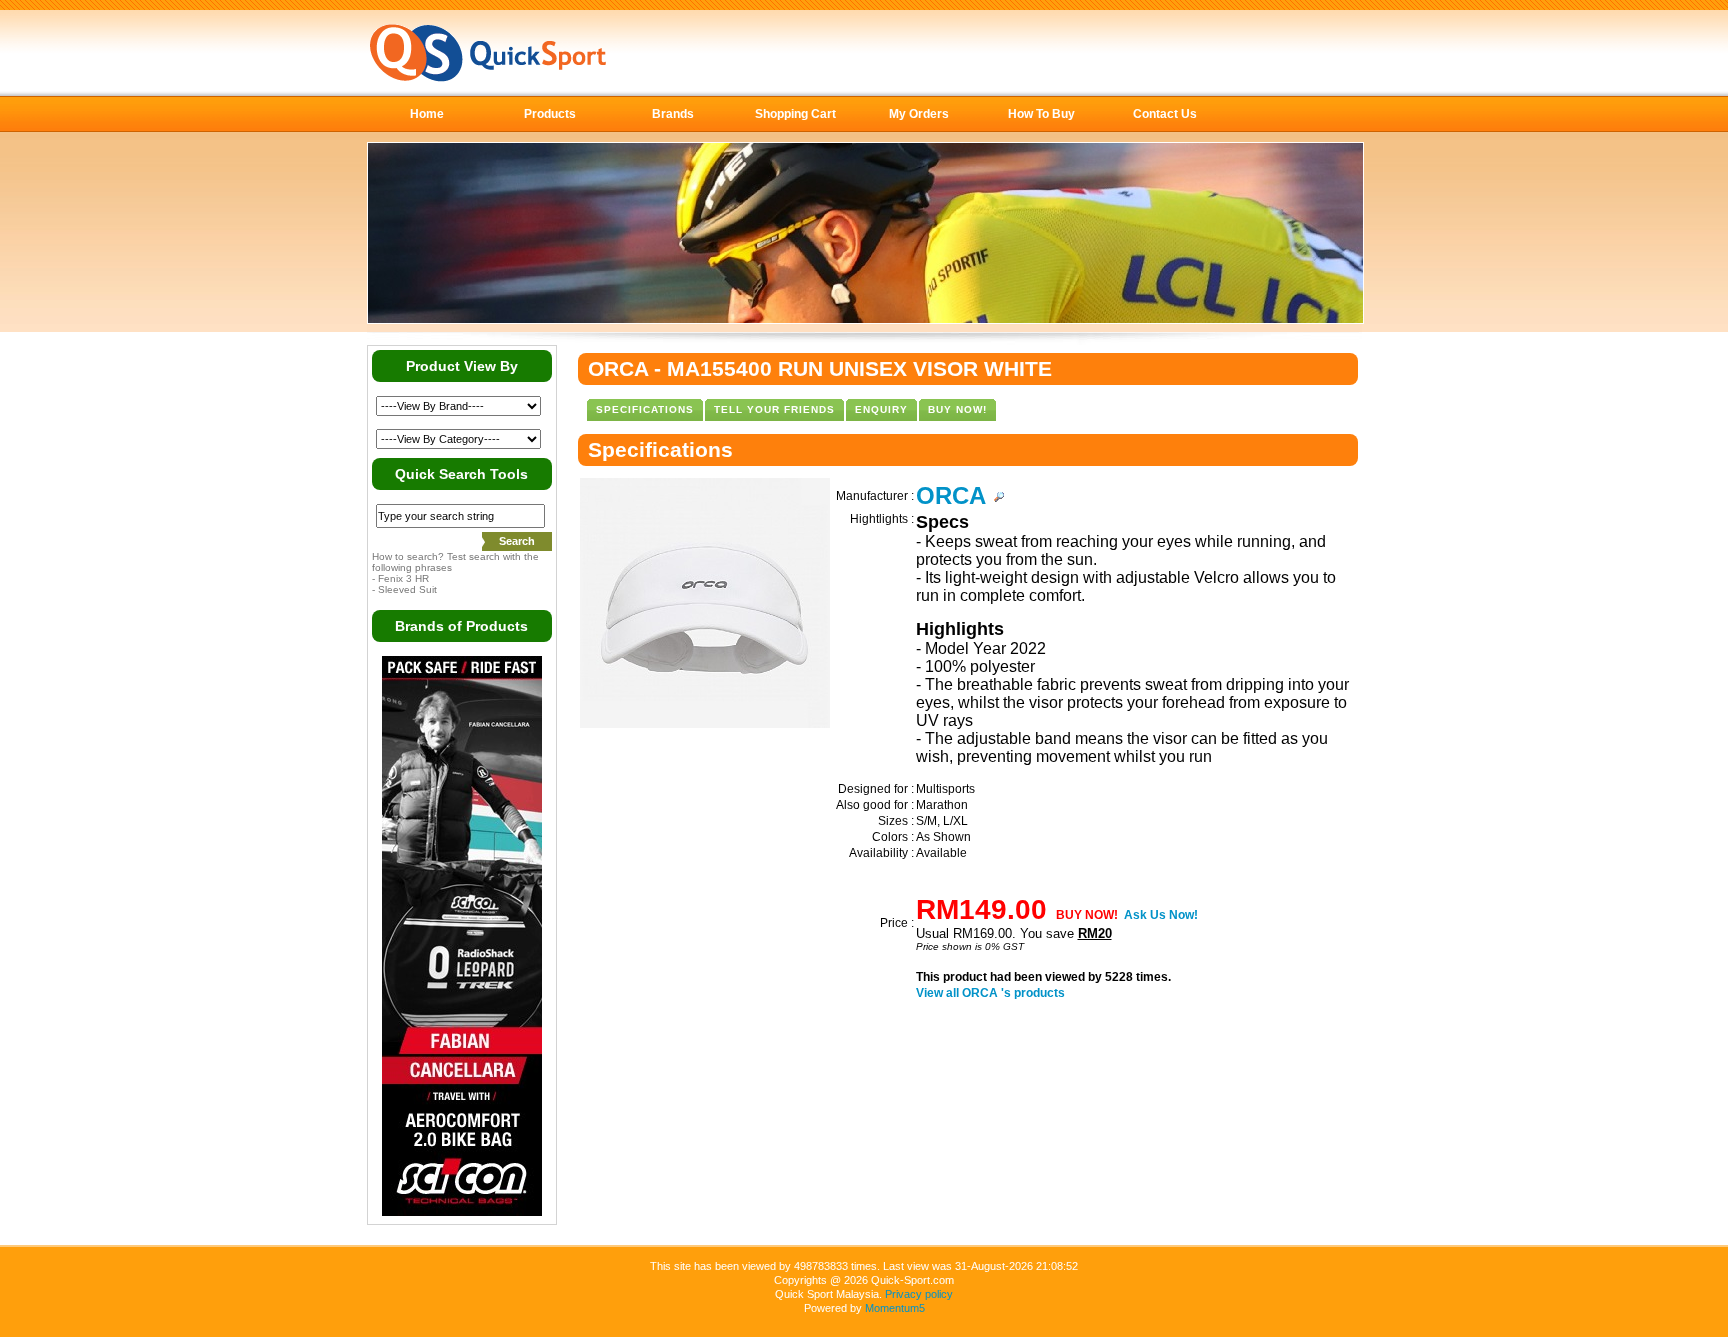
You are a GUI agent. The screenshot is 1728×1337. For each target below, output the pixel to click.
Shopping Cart (795, 114)
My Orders (919, 114)
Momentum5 (895, 1308)
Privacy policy (919, 1294)
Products (550, 114)
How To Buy (1041, 114)
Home (427, 114)
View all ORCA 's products (990, 993)
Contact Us (1165, 114)
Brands (673, 114)
